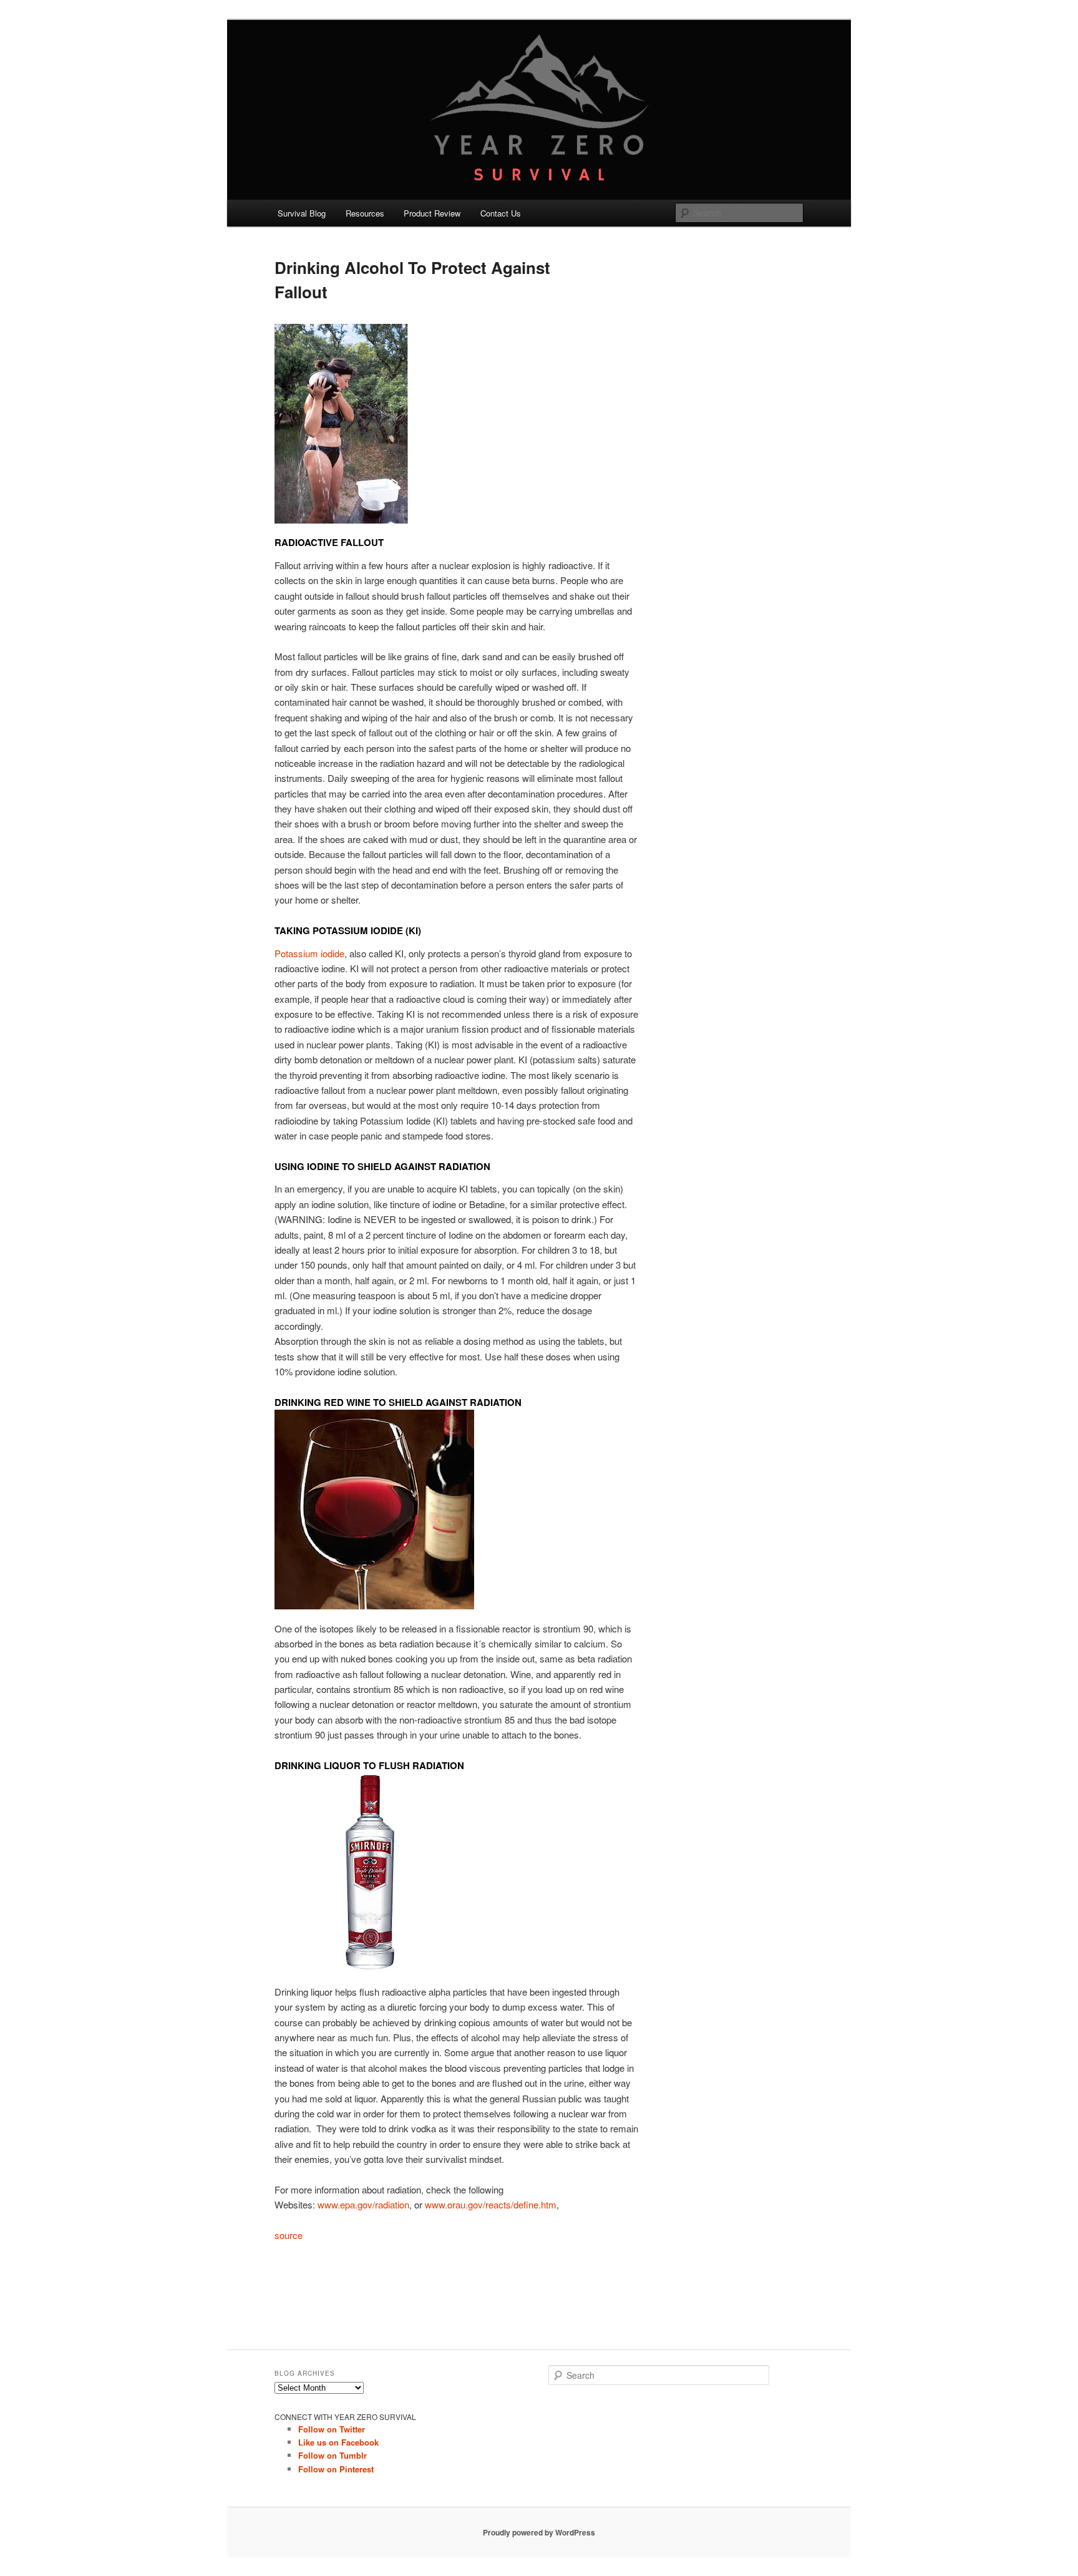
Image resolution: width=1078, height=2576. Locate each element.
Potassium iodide (309, 953)
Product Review (432, 213)
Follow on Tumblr (333, 2455)
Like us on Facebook (338, 2442)
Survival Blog (302, 213)
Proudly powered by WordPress (539, 2532)
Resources (365, 213)
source (289, 2235)
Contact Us (501, 213)
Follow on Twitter (332, 2429)
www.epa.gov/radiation (363, 2204)
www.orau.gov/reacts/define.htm (491, 2204)
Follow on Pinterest (336, 2469)
